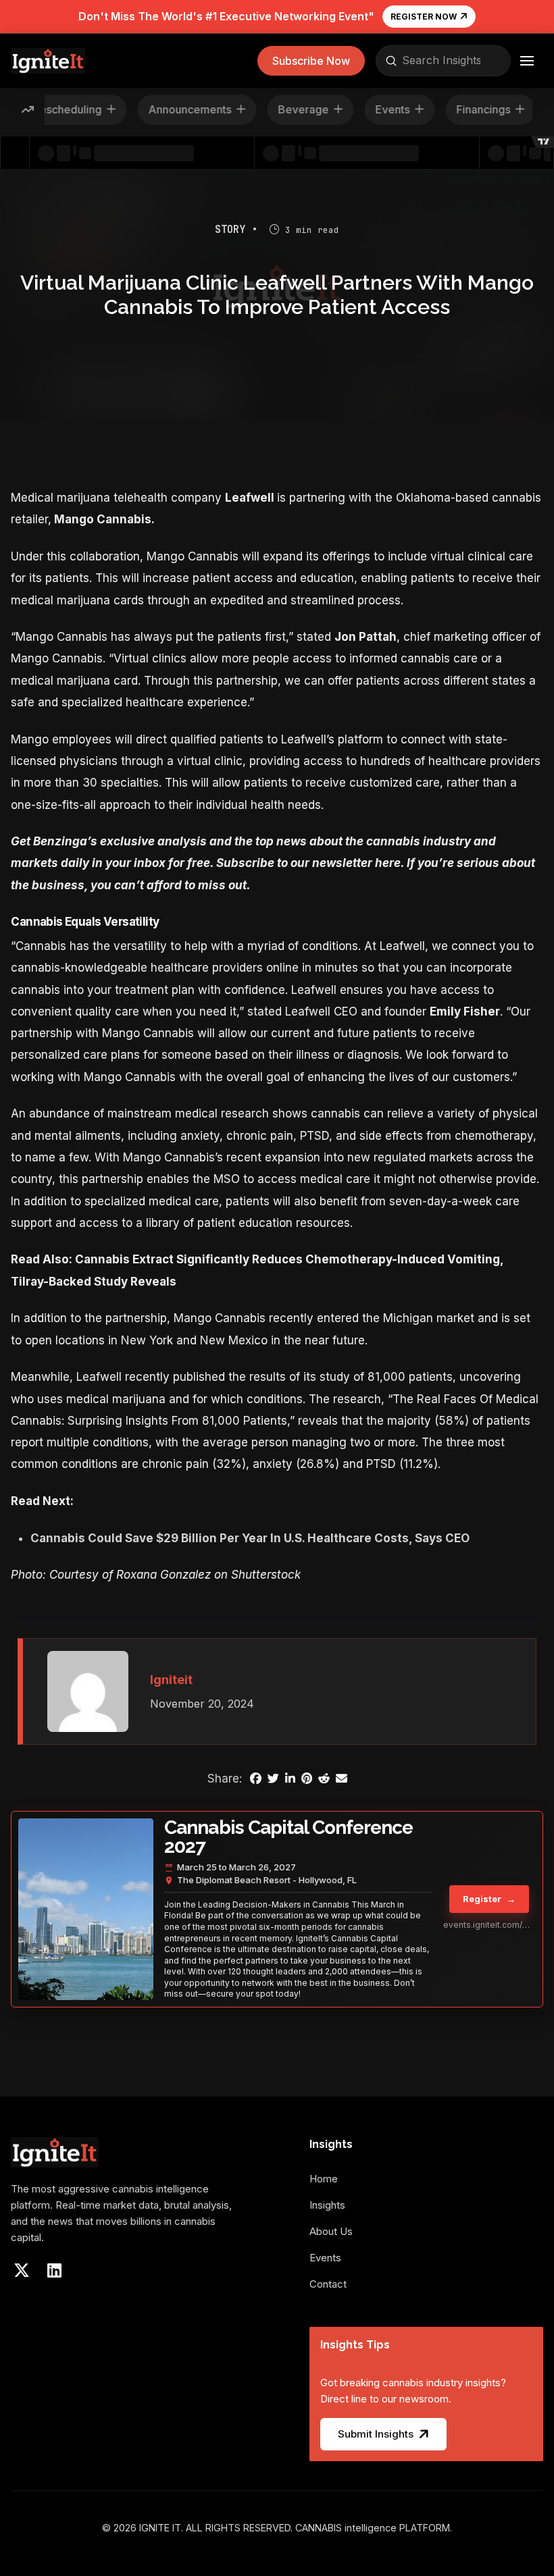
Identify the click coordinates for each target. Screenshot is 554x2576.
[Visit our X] (22, 2270)
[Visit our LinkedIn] (54, 2270)
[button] (311, 61)
